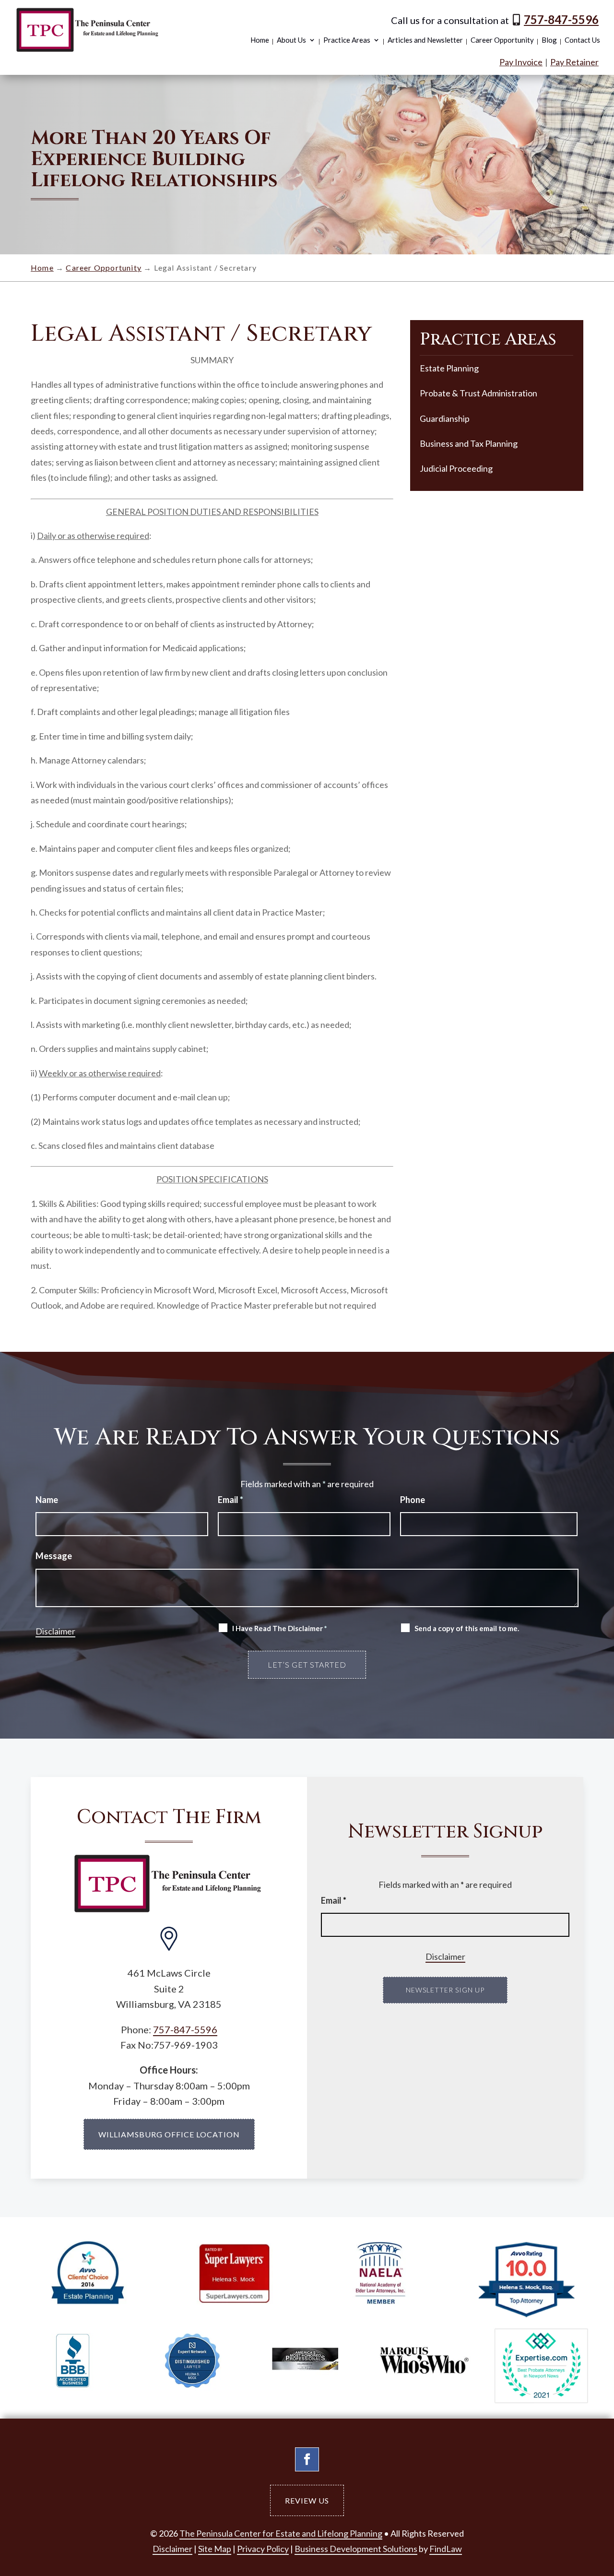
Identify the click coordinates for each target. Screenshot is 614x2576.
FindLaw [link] (446, 2549)
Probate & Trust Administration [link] (478, 393)
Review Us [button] (307, 2500)
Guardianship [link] (445, 418)
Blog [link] (549, 40)
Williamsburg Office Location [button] (169, 2134)
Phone (413, 1500)
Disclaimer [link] (172, 2549)
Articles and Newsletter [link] (425, 40)
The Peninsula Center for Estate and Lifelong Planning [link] (281, 2533)
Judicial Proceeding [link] (456, 468)
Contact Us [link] (582, 40)
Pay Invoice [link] (521, 62)
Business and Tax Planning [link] (469, 443)
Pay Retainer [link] (574, 62)
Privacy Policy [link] (263, 2549)
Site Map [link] (215, 2549)
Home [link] (260, 40)
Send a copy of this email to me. (467, 1628)
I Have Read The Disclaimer (280, 1628)
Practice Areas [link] (347, 40)
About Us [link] (291, 40)
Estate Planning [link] (449, 368)
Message (54, 1556)
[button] (307, 2459)
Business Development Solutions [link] (356, 2549)
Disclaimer (55, 1631)
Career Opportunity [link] (502, 40)
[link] (88, 30)
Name (47, 1500)
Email (230, 1500)
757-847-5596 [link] (561, 19)
